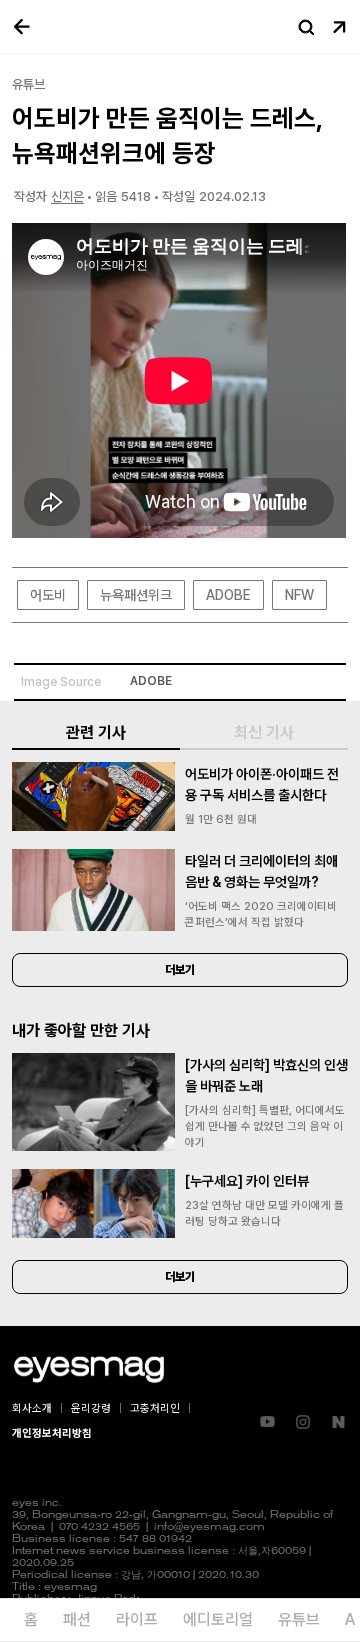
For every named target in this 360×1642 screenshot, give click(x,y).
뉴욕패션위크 (136, 595)
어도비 (48, 595)
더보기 (180, 970)
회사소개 (32, 1408)
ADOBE (228, 595)
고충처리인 (155, 1408)
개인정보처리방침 (52, 1433)
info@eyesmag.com (209, 1527)
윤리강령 (91, 1408)
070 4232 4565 (99, 1527)
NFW (299, 595)
